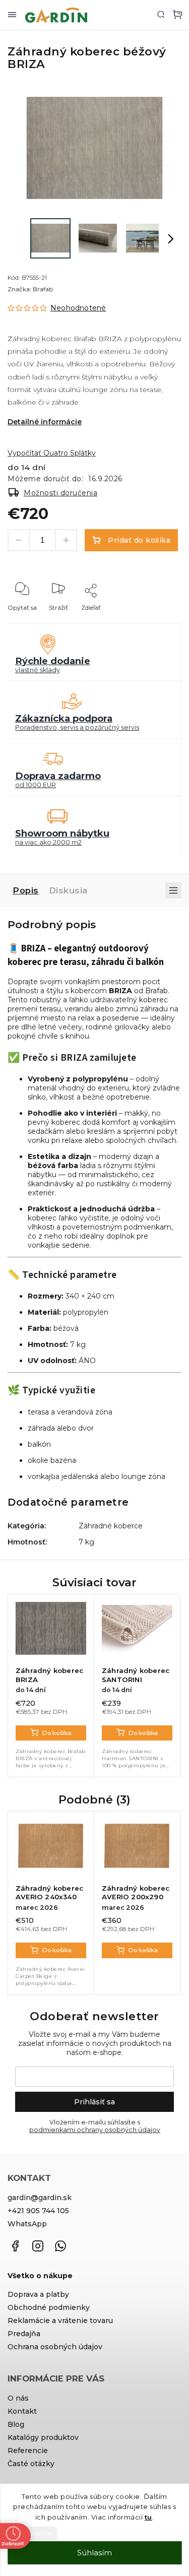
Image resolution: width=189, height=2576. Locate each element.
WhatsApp (27, 2224)
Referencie (28, 2451)
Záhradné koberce (111, 1526)
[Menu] (12, 15)
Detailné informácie (45, 422)
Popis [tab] (26, 890)
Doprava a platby (38, 2294)
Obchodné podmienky (49, 2307)
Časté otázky (31, 2464)
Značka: (30, 289)
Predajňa (24, 2334)
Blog (16, 2424)
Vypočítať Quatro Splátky (52, 453)
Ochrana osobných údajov (55, 2347)
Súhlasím (94, 2553)
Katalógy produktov (43, 2437)
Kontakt (22, 2411)
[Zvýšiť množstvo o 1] (66, 540)
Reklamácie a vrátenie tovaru (60, 2321)
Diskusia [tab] (68, 890)
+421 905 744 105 (38, 2211)
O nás (18, 2398)
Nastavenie (37, 2534)
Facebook (15, 2246)
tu (148, 2517)
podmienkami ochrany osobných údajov (95, 2130)
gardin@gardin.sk (40, 2198)
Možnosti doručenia (60, 493)
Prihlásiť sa (94, 2102)
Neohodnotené (78, 308)
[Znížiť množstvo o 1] (19, 540)
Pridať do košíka (139, 540)
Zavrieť (155, 621)
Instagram (38, 2246)
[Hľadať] (161, 14)
